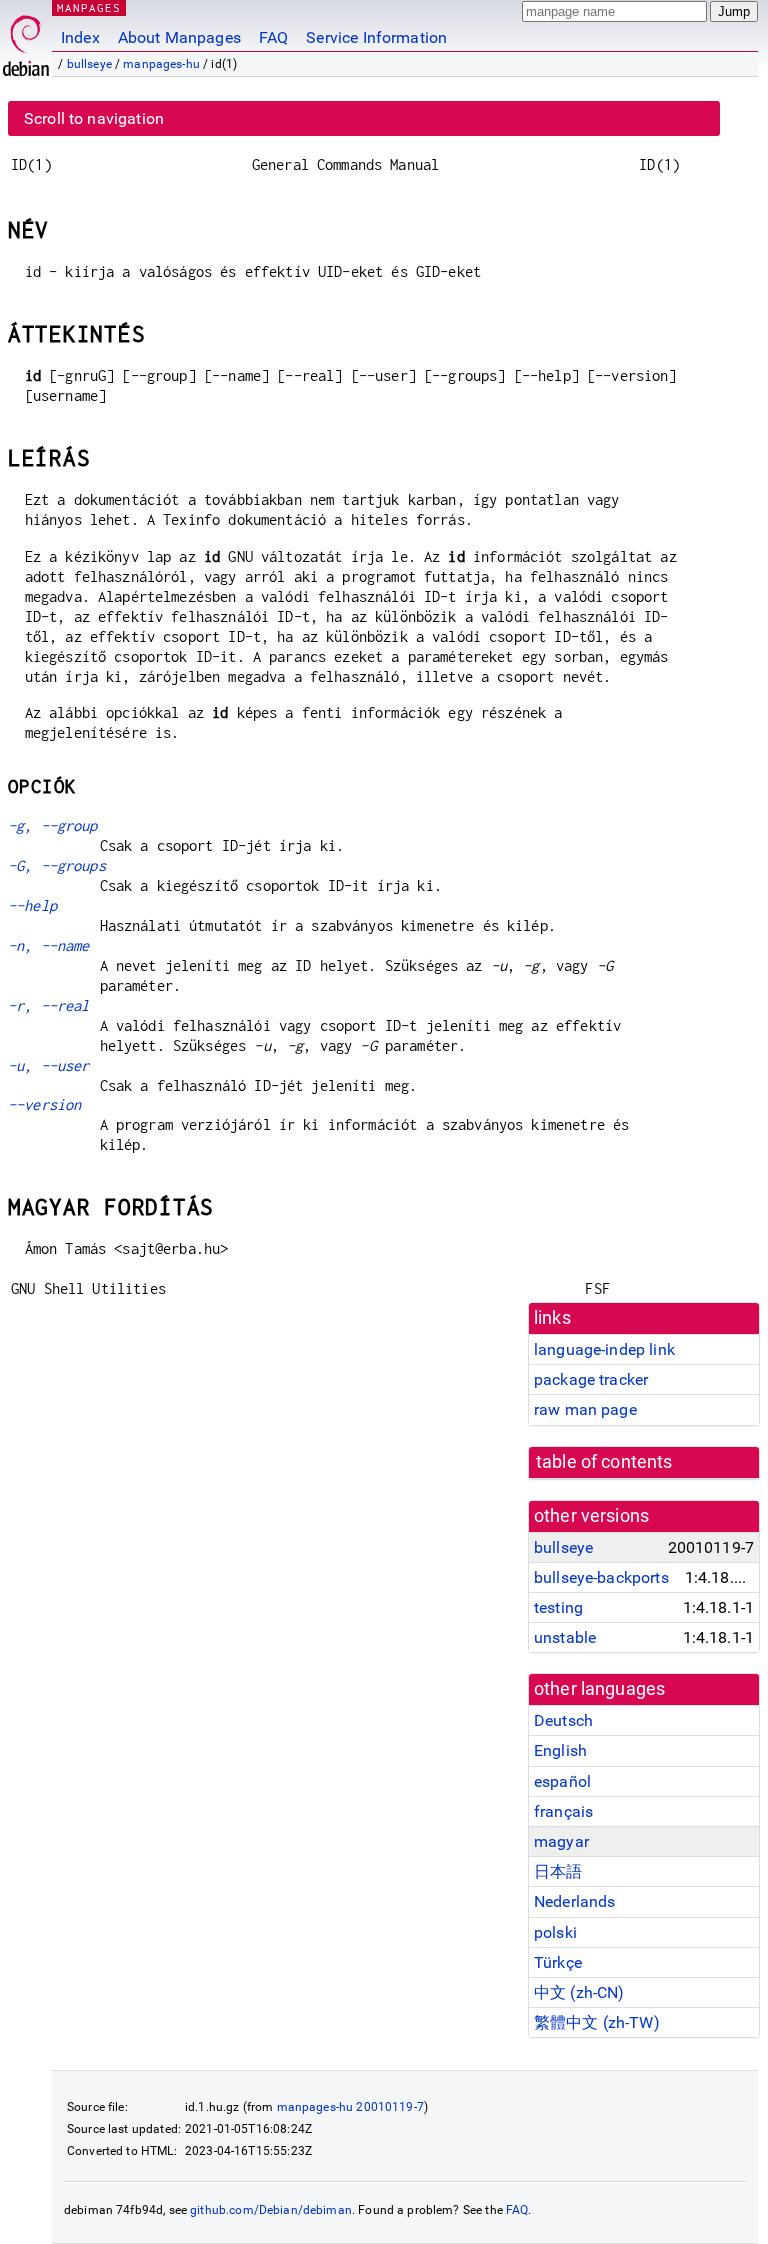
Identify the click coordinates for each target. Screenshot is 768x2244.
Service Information (376, 37)
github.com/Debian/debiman (271, 2210)
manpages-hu (161, 64)
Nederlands (575, 1901)
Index (80, 37)
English (560, 1750)
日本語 (558, 1871)
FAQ (273, 37)
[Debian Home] (26, 40)
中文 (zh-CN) (579, 1992)
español (562, 1781)
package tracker (591, 1379)
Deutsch (563, 1720)
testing (558, 1607)
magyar (561, 1841)
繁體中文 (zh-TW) (597, 2022)
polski (555, 1932)
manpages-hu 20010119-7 (350, 2107)
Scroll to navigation (94, 118)
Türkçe (558, 1962)
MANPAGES (89, 7)
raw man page (585, 1409)
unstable (565, 1637)
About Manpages (179, 37)
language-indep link (604, 1349)
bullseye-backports (601, 1577)
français (563, 1811)
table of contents (604, 1462)
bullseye (89, 64)
